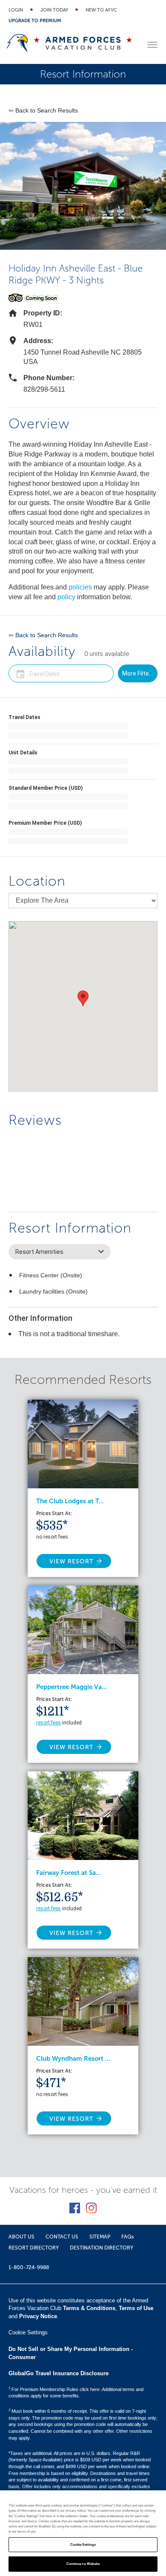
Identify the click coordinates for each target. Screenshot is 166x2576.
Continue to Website (83, 2564)
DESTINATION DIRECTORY (102, 2248)
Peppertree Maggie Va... (72, 1687)
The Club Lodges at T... (70, 1501)
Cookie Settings (83, 2545)
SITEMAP (100, 2237)
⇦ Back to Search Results (43, 110)
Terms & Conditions (89, 2308)
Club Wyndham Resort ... (73, 2059)
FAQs (127, 2237)
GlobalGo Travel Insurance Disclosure (59, 2373)
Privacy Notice (38, 2316)
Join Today (54, 10)
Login (16, 10)
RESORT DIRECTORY (34, 2248)
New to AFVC (101, 10)
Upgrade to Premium (35, 21)
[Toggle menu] (152, 45)
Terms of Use (136, 2308)
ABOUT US (21, 2237)
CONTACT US (62, 2237)
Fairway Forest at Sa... (69, 1873)
